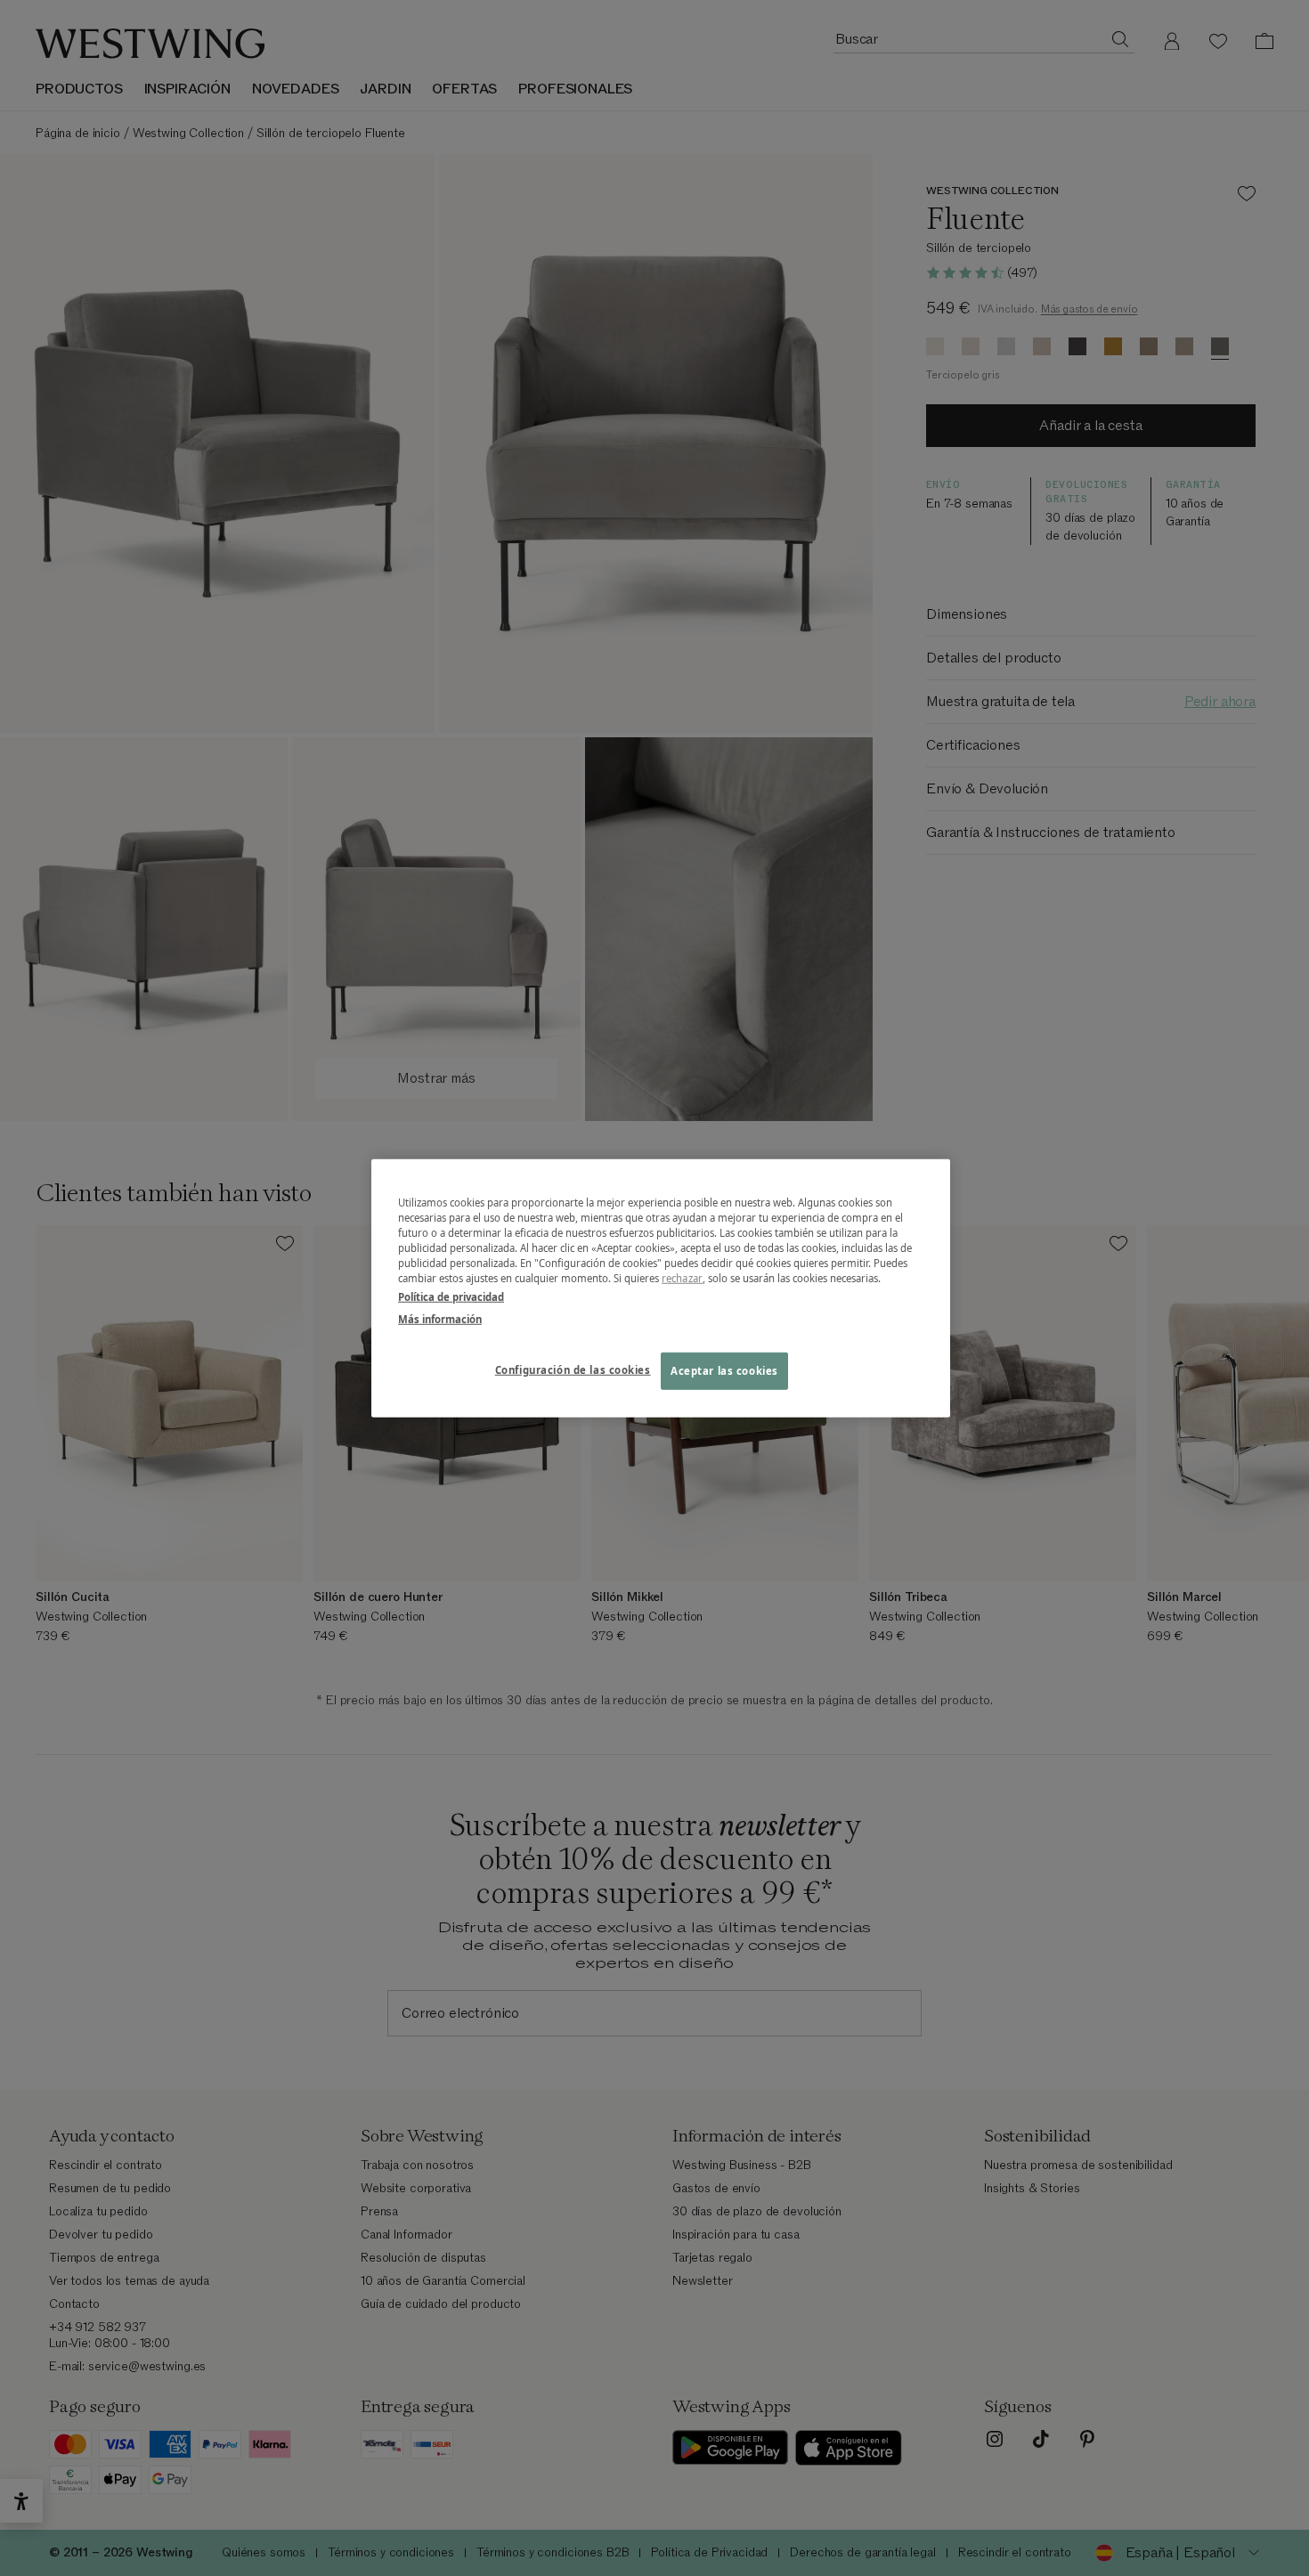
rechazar (682, 1278)
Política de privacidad (451, 1297)
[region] (661, 1288)
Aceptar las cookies (724, 1371)
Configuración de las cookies (573, 1370)
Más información (440, 1319)
